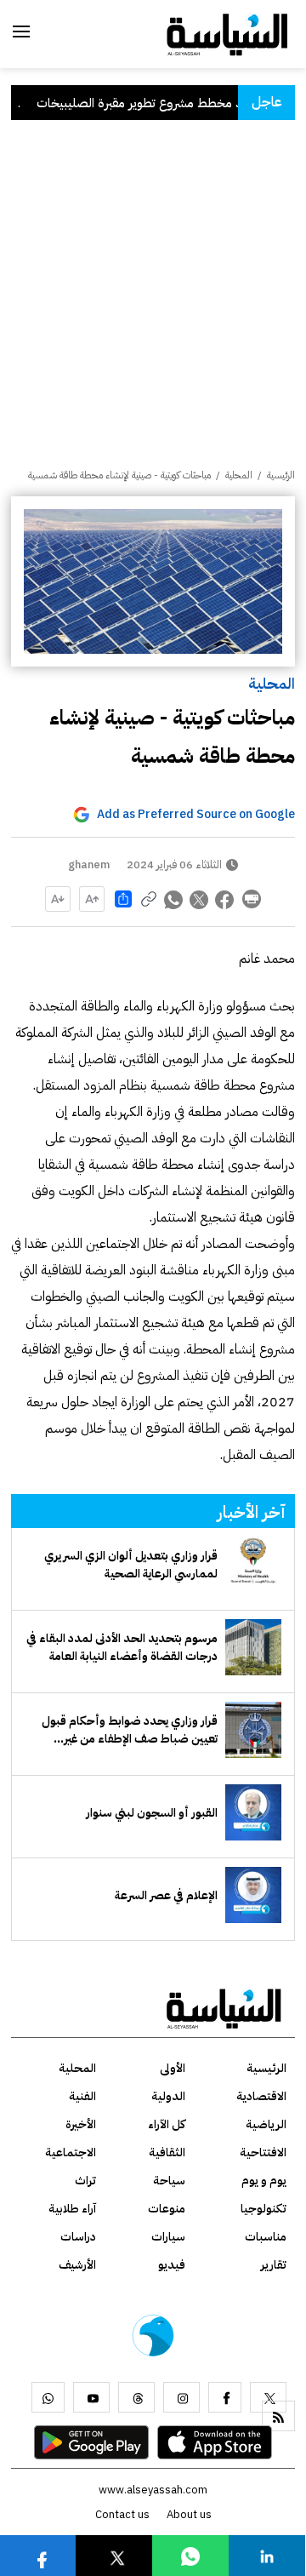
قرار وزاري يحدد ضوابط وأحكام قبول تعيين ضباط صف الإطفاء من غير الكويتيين (130, 1730)
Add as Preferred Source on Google (196, 814)
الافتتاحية (263, 2152)
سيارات (168, 2237)
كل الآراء (167, 2124)
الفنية (82, 2096)
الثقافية (167, 2152)
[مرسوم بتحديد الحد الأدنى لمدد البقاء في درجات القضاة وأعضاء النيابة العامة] (253, 1647)
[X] (268, 2397)
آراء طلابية (72, 2209)
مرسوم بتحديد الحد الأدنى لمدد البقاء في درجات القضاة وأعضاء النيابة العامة (122, 1647)
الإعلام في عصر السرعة (166, 1895)
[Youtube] (91, 2397)
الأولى (173, 2068)
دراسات (78, 2237)
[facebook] (225, 2397)
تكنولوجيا (263, 2209)
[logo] (227, 33)
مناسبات (266, 2237)
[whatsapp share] (174, 899)
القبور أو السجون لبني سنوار (152, 1813)
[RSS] (278, 2416)
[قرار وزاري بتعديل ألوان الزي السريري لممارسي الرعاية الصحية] (253, 1565)
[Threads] (136, 2397)
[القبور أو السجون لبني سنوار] (253, 1812)
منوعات (167, 2209)
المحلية (272, 683)
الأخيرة (81, 2124)
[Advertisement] (153, 306)
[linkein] (267, 2555)
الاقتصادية (261, 2096)
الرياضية (266, 2124)
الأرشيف (77, 2265)
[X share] (200, 899)
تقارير (274, 2265)
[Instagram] (181, 2397)
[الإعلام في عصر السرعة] (253, 1895)
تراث (85, 2181)
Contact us (122, 2514)
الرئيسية (281, 475)
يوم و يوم (264, 2181)
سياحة (169, 2181)
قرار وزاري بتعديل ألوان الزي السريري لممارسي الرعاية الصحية (131, 1565)
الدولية (168, 2096)
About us (189, 2514)
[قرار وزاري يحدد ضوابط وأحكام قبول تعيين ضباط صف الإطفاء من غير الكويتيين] (253, 1730)
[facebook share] (225, 899)
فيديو (172, 2265)
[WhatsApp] (48, 2397)
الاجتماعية (71, 2152)
